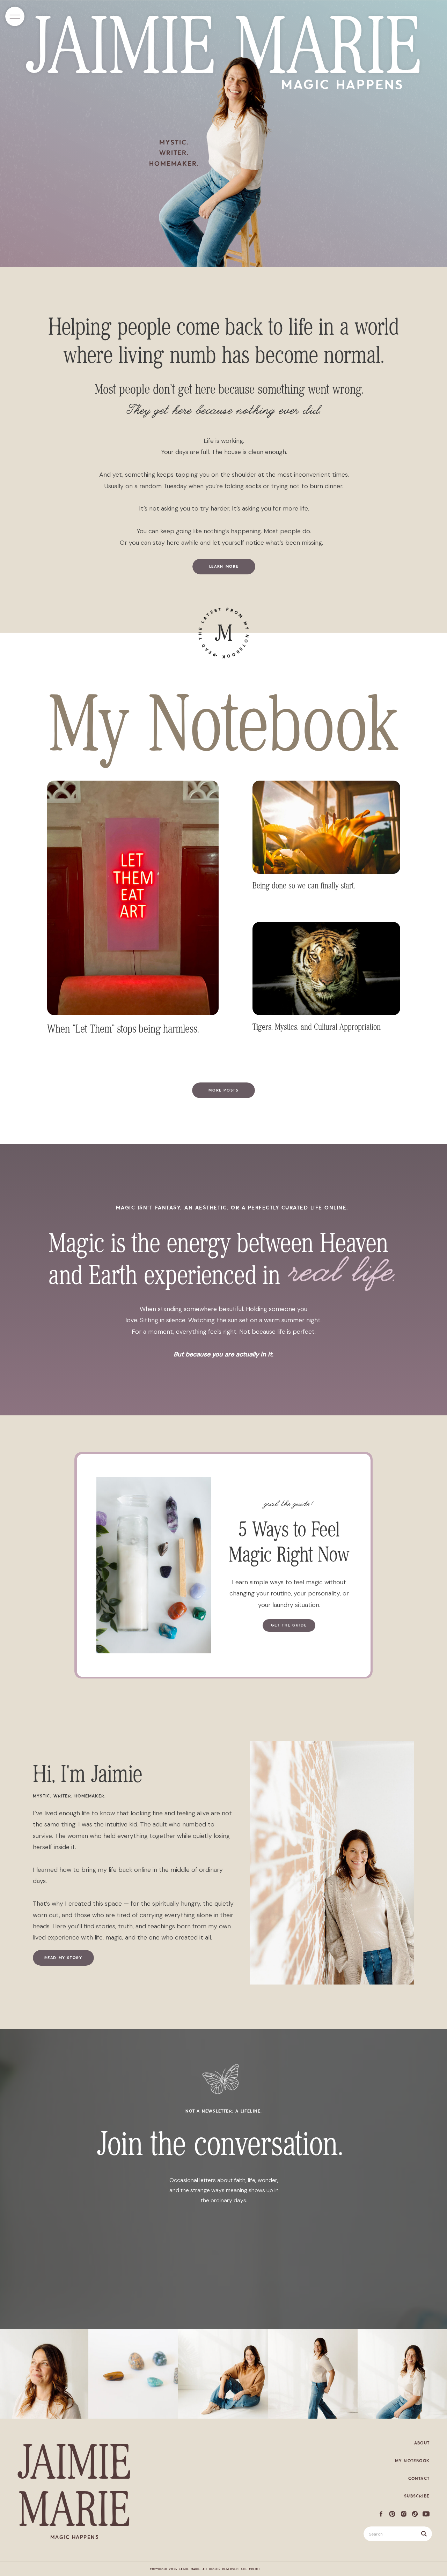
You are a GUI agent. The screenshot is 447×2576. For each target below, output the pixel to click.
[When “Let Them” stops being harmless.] (133, 898)
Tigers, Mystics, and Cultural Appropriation (317, 1027)
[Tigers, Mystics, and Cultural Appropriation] (326, 969)
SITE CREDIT (251, 2569)
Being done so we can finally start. (304, 885)
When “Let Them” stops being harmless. (123, 1029)
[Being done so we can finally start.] (326, 827)
